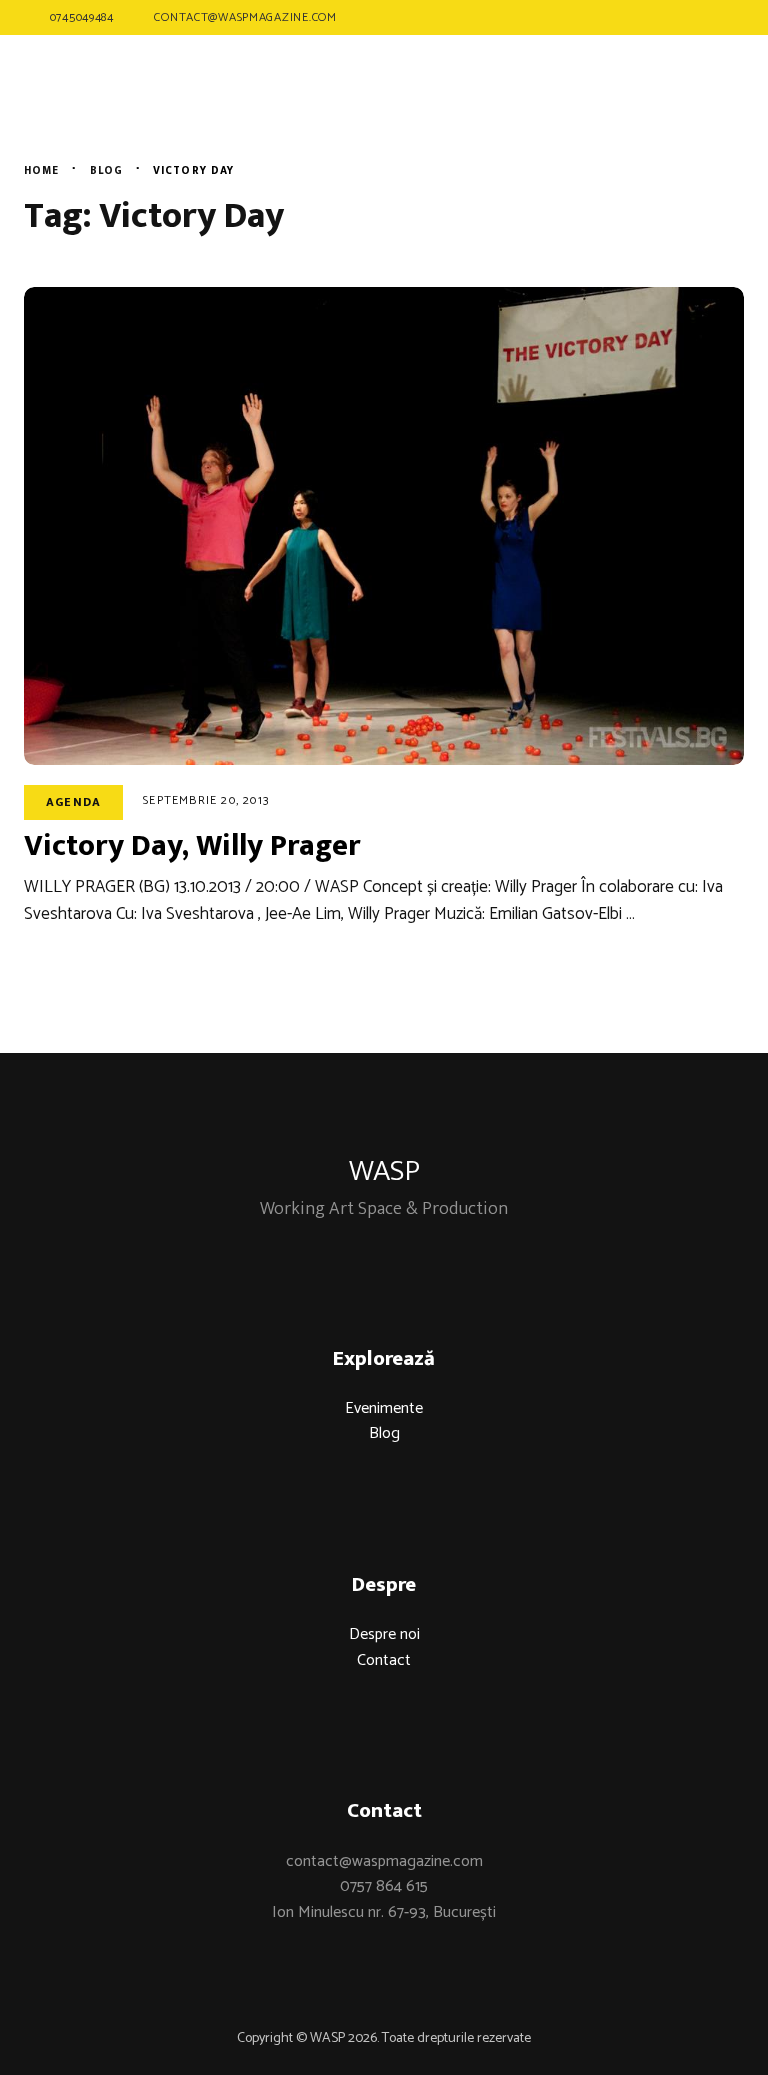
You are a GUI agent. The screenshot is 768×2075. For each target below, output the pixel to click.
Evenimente (384, 1408)
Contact (384, 1660)
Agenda (73, 802)
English (693, 110)
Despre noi (384, 1634)
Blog (384, 1433)
